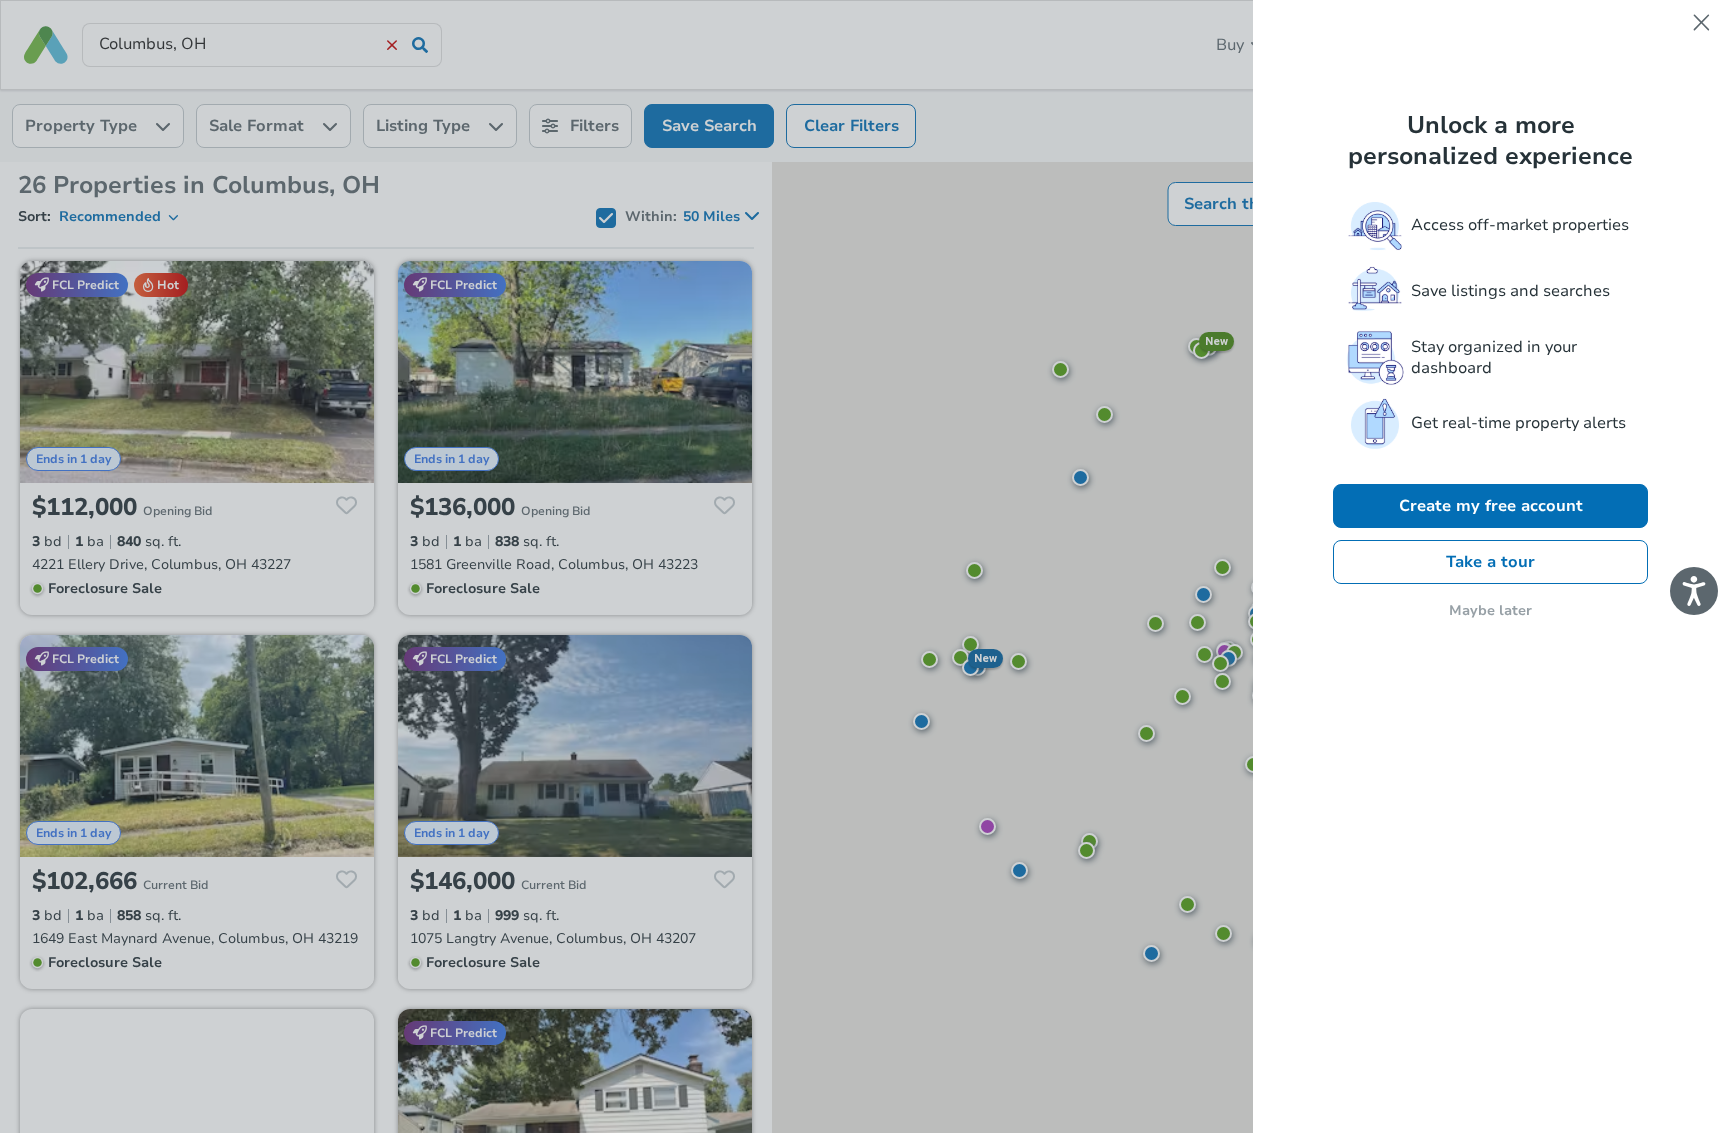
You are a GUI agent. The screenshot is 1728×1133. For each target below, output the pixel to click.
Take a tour (1490, 562)
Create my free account (1491, 506)
